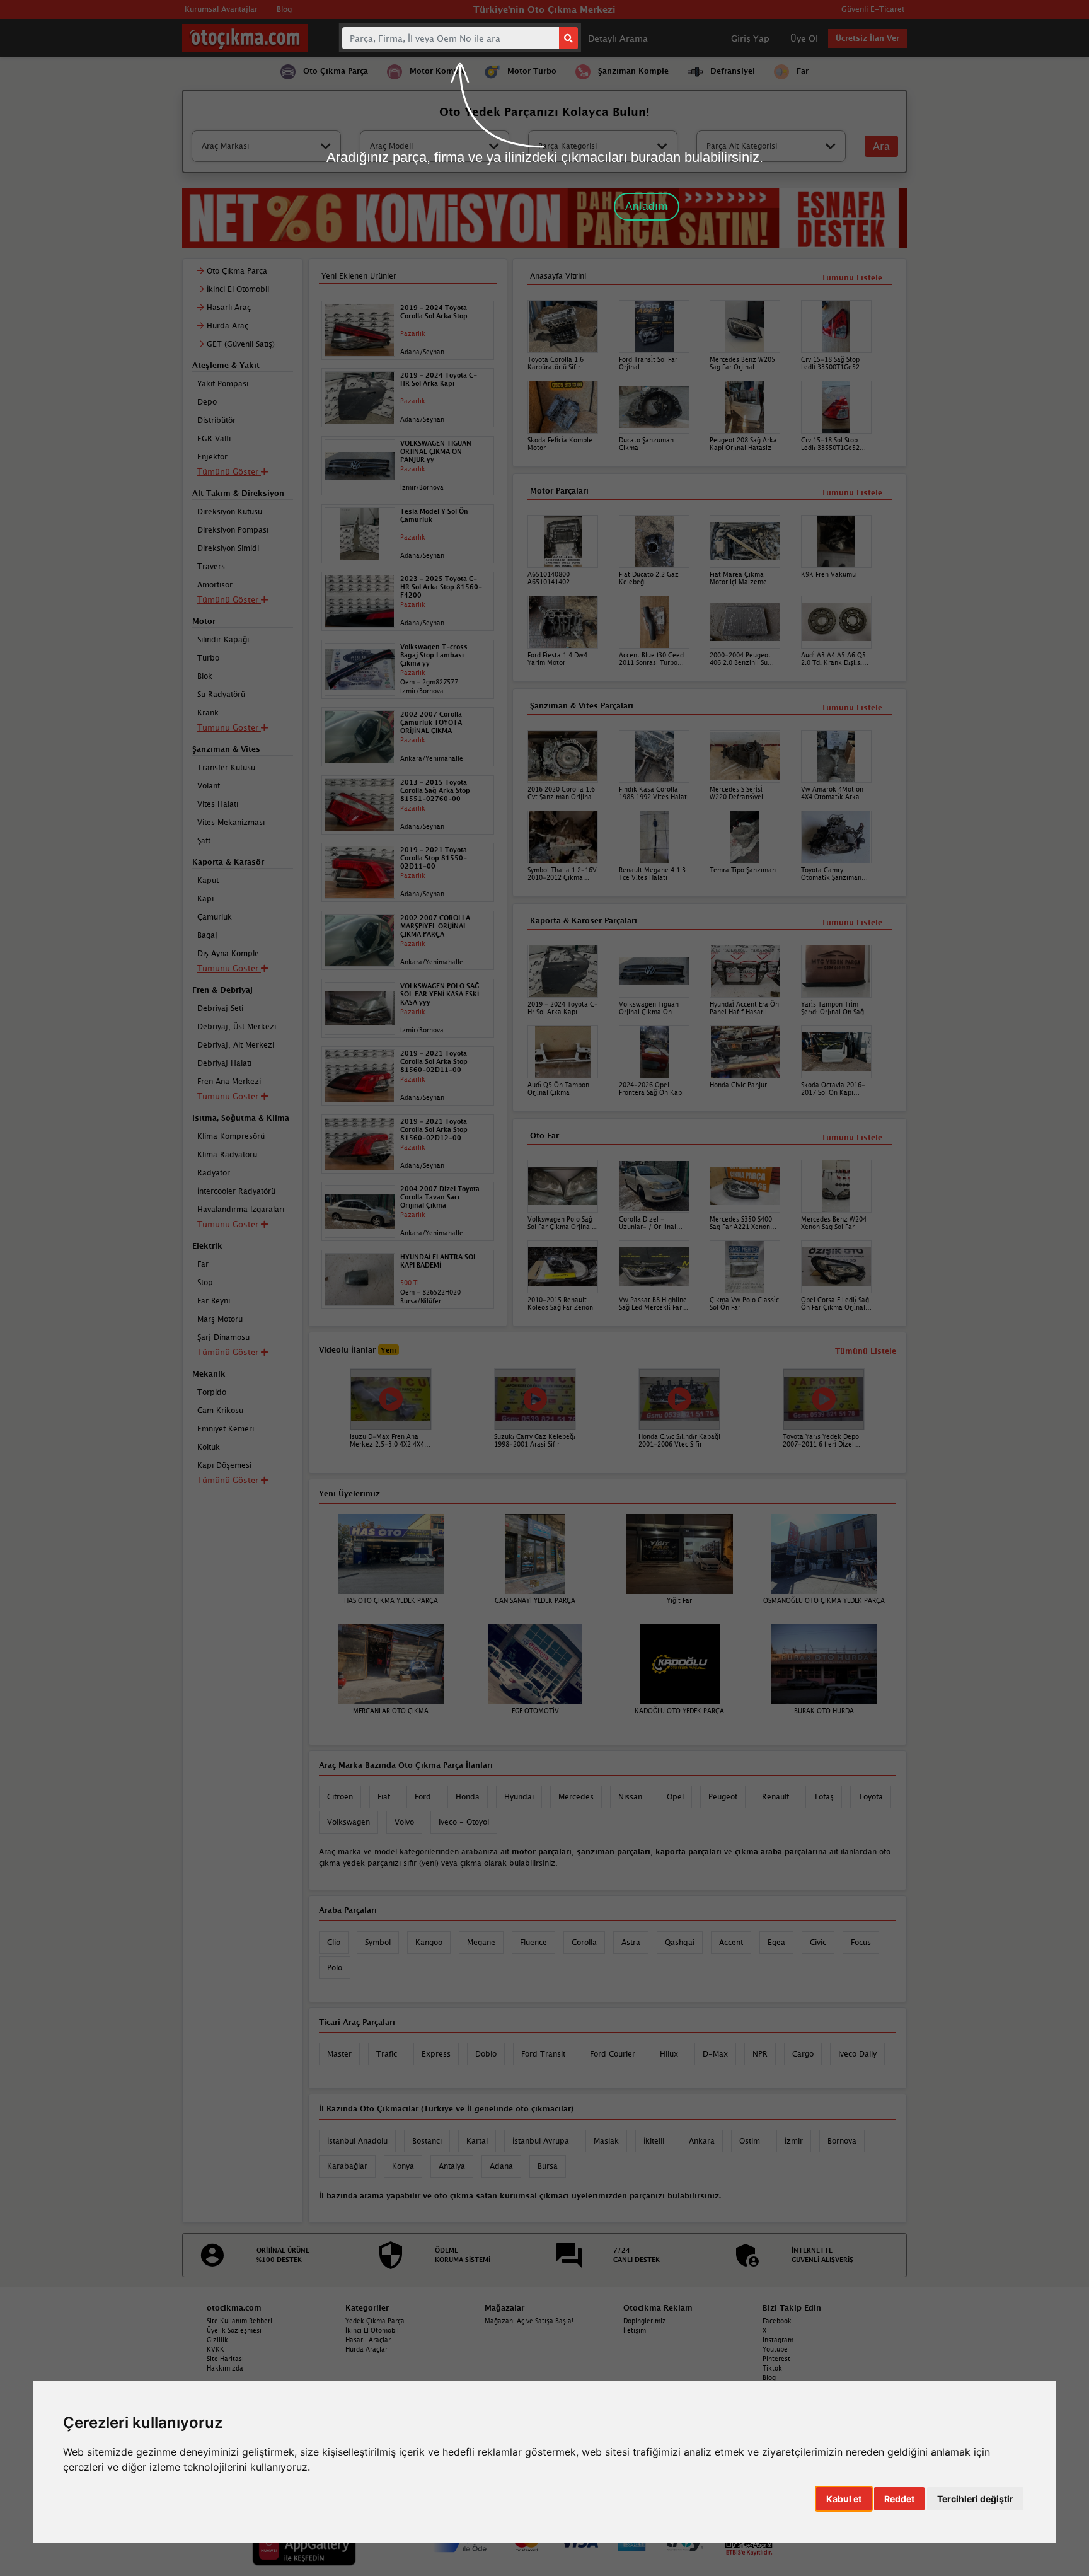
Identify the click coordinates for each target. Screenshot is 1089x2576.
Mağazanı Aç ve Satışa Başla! (529, 2321)
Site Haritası (225, 2359)
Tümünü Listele (852, 1137)
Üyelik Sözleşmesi (234, 2330)
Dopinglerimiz (645, 2321)
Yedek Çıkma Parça (375, 2321)
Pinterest (776, 2359)
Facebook (777, 2321)
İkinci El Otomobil (372, 2330)
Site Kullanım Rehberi (239, 2321)
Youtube (775, 2349)
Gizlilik (217, 2340)
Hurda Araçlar (366, 2349)
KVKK (216, 2349)
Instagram (778, 2340)
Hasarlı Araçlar (368, 2340)
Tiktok (772, 2368)
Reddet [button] (899, 2499)
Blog (769, 2377)
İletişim (635, 2330)
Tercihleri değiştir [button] (975, 2499)
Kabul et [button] (844, 2499)
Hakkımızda (225, 2368)
